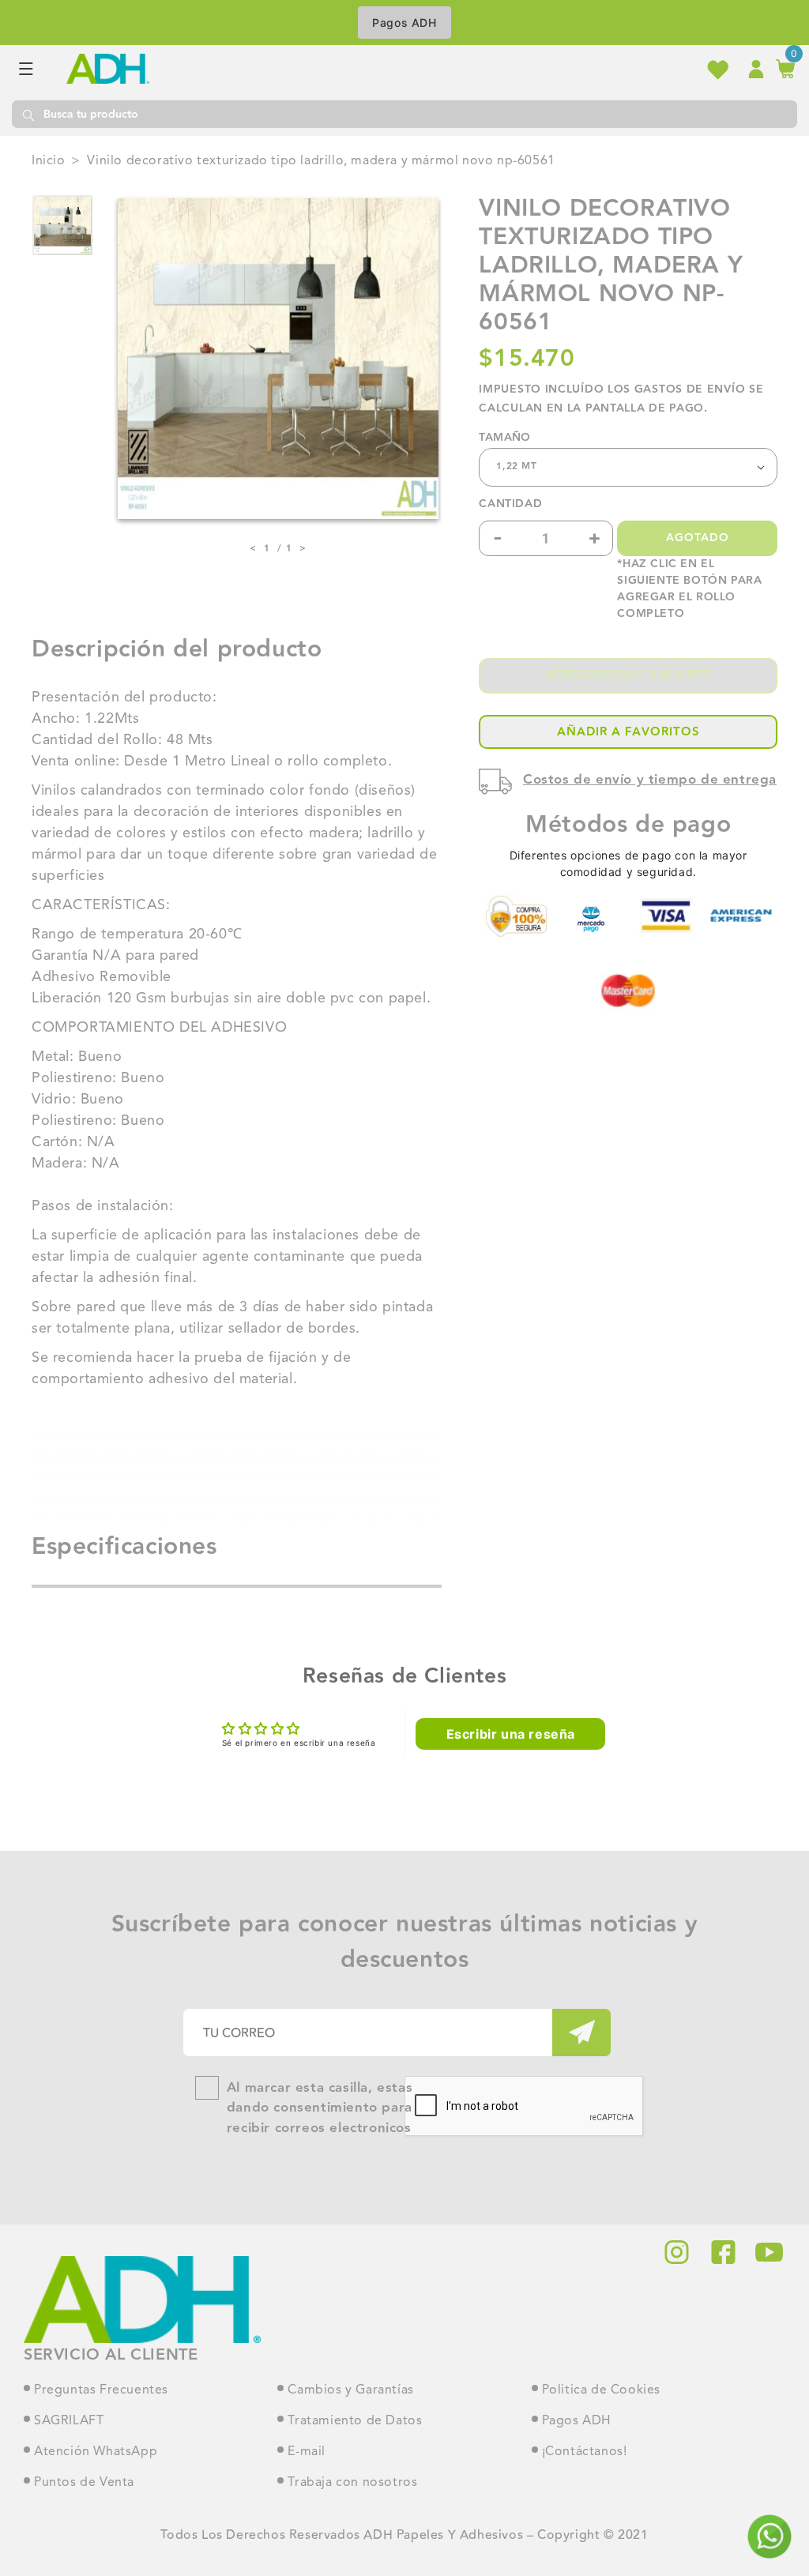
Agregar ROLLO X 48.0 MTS (628, 675)
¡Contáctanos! (585, 2452)
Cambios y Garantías (350, 2390)
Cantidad (510, 504)
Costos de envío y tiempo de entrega (650, 780)
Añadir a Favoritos (628, 732)
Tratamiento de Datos (355, 2421)
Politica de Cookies (601, 2390)
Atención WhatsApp (96, 2452)
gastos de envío (690, 389)
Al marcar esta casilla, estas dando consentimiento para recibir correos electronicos (320, 2108)
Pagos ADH (404, 23)
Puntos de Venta (84, 2483)
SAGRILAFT (69, 2421)
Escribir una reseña (511, 1734)
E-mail (307, 2452)
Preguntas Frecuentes (101, 2390)
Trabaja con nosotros (352, 2483)
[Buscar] (28, 114)
